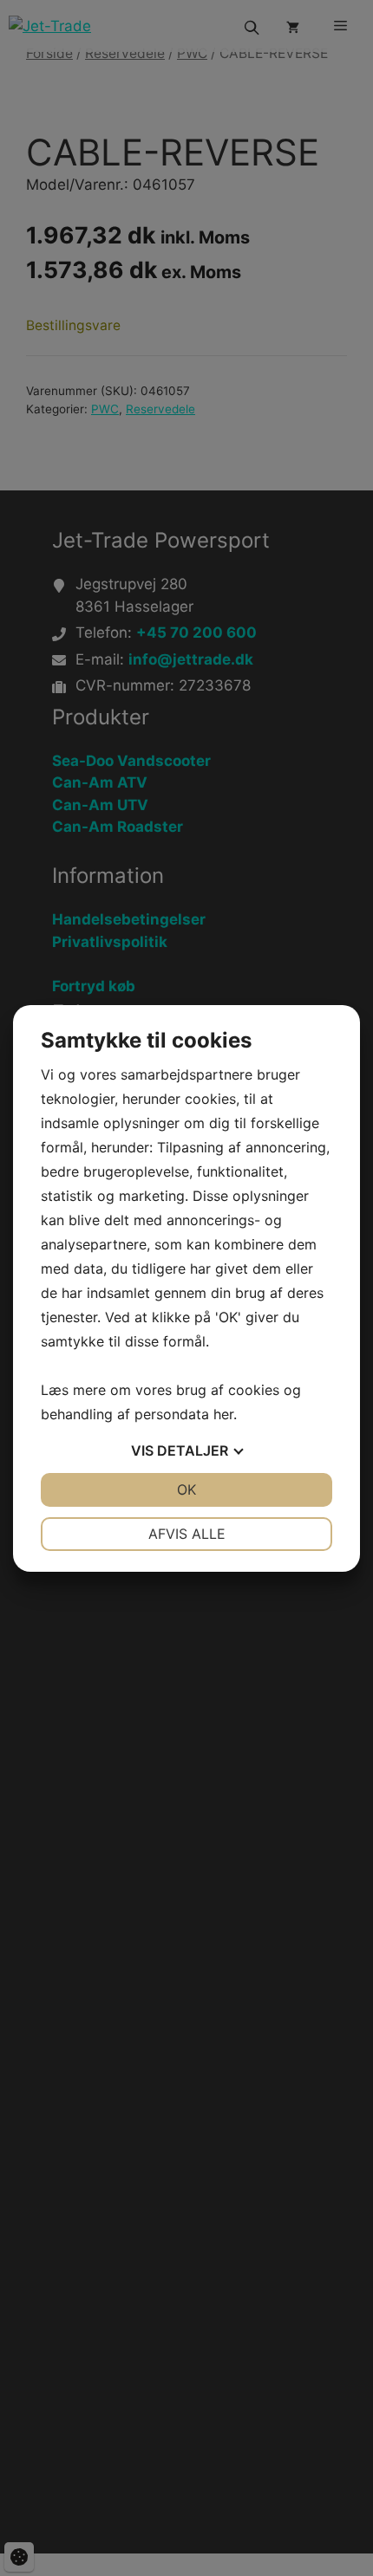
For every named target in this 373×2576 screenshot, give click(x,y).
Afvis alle (187, 1534)
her (223, 1414)
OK (186, 1489)
